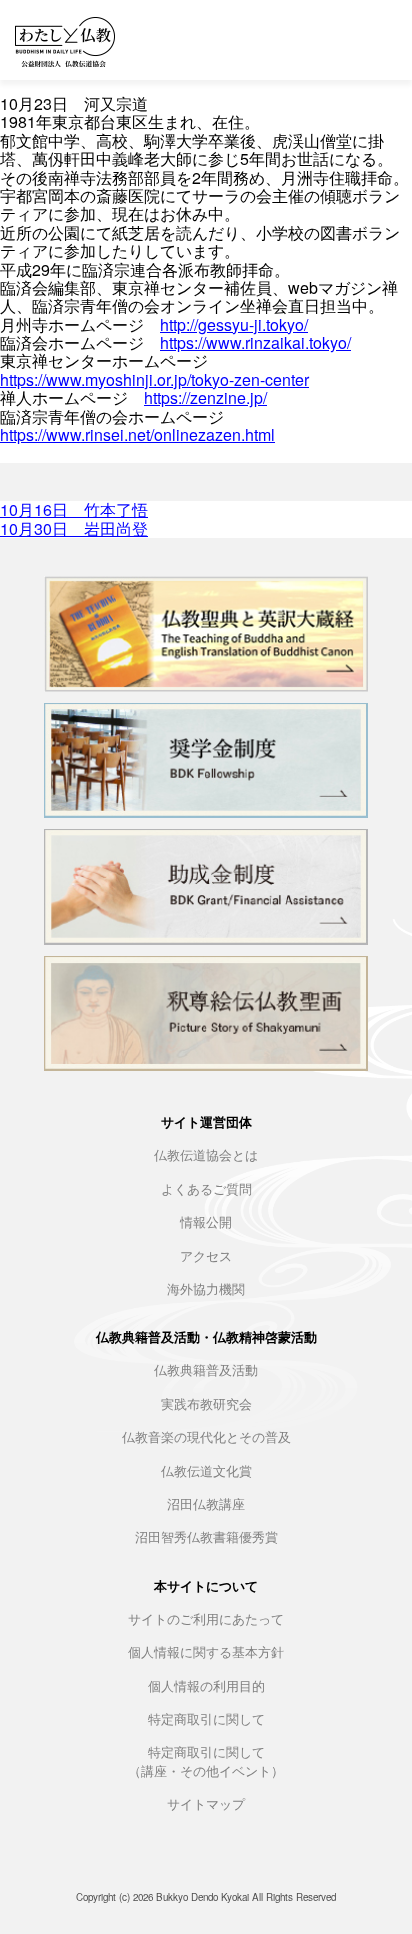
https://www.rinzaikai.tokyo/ (255, 342)
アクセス (206, 1256)
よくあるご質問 (206, 1189)
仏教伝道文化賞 (206, 1471)
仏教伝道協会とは (206, 1155)
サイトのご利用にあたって (206, 1619)
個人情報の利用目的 (206, 1686)
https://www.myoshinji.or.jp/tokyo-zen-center (154, 379)
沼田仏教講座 (206, 1504)
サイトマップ (206, 1804)
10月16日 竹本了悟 (74, 509)
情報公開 (206, 1222)
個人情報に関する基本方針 (206, 1652)
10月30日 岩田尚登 (74, 528)
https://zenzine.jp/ (205, 397)
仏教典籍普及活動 (206, 1370)
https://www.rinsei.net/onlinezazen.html (137, 434)
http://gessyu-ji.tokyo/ (234, 324)
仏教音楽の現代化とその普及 (206, 1437)
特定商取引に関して (206, 1719)
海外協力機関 (206, 1289)
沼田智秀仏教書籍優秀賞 (206, 1537)
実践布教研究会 (206, 1404)
